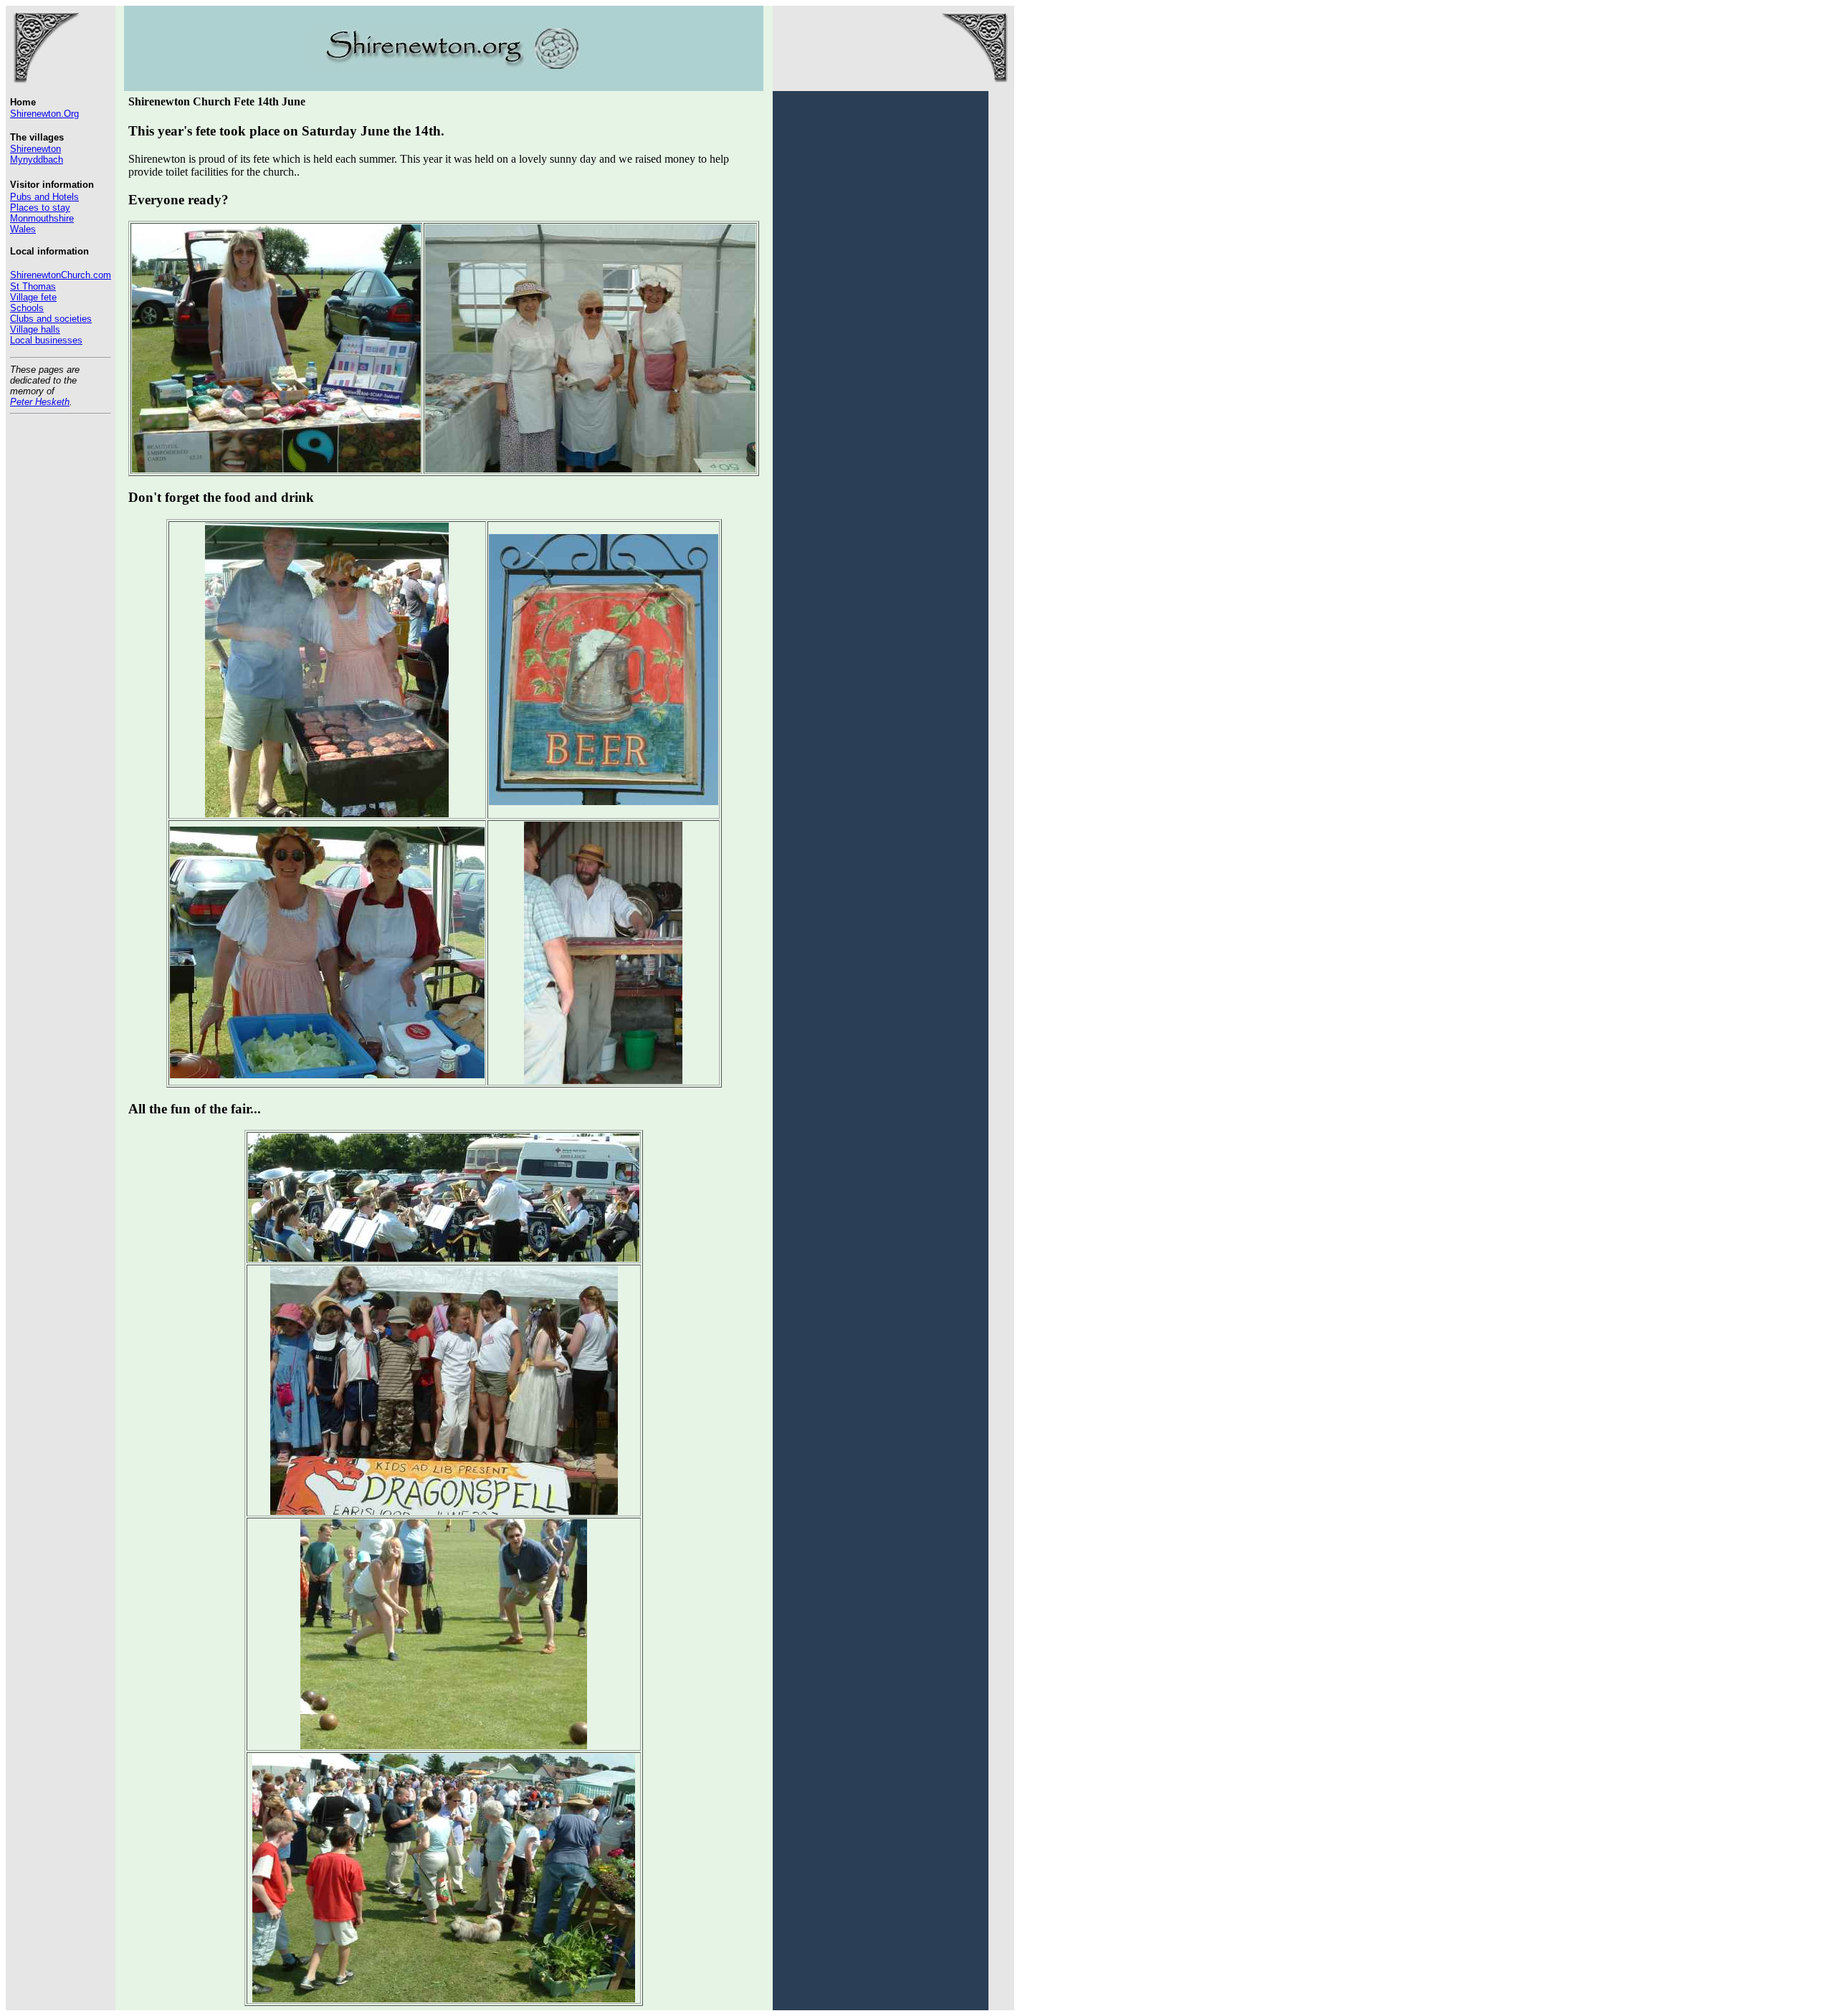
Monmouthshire (42, 218)
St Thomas (33, 286)
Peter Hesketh (40, 402)
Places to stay (40, 208)
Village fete (33, 297)
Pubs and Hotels (44, 197)
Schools (27, 308)
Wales (23, 229)
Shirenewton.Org (44, 114)
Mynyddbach (37, 160)
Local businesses (46, 340)
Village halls (35, 329)
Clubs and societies (51, 319)
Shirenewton (35, 149)
